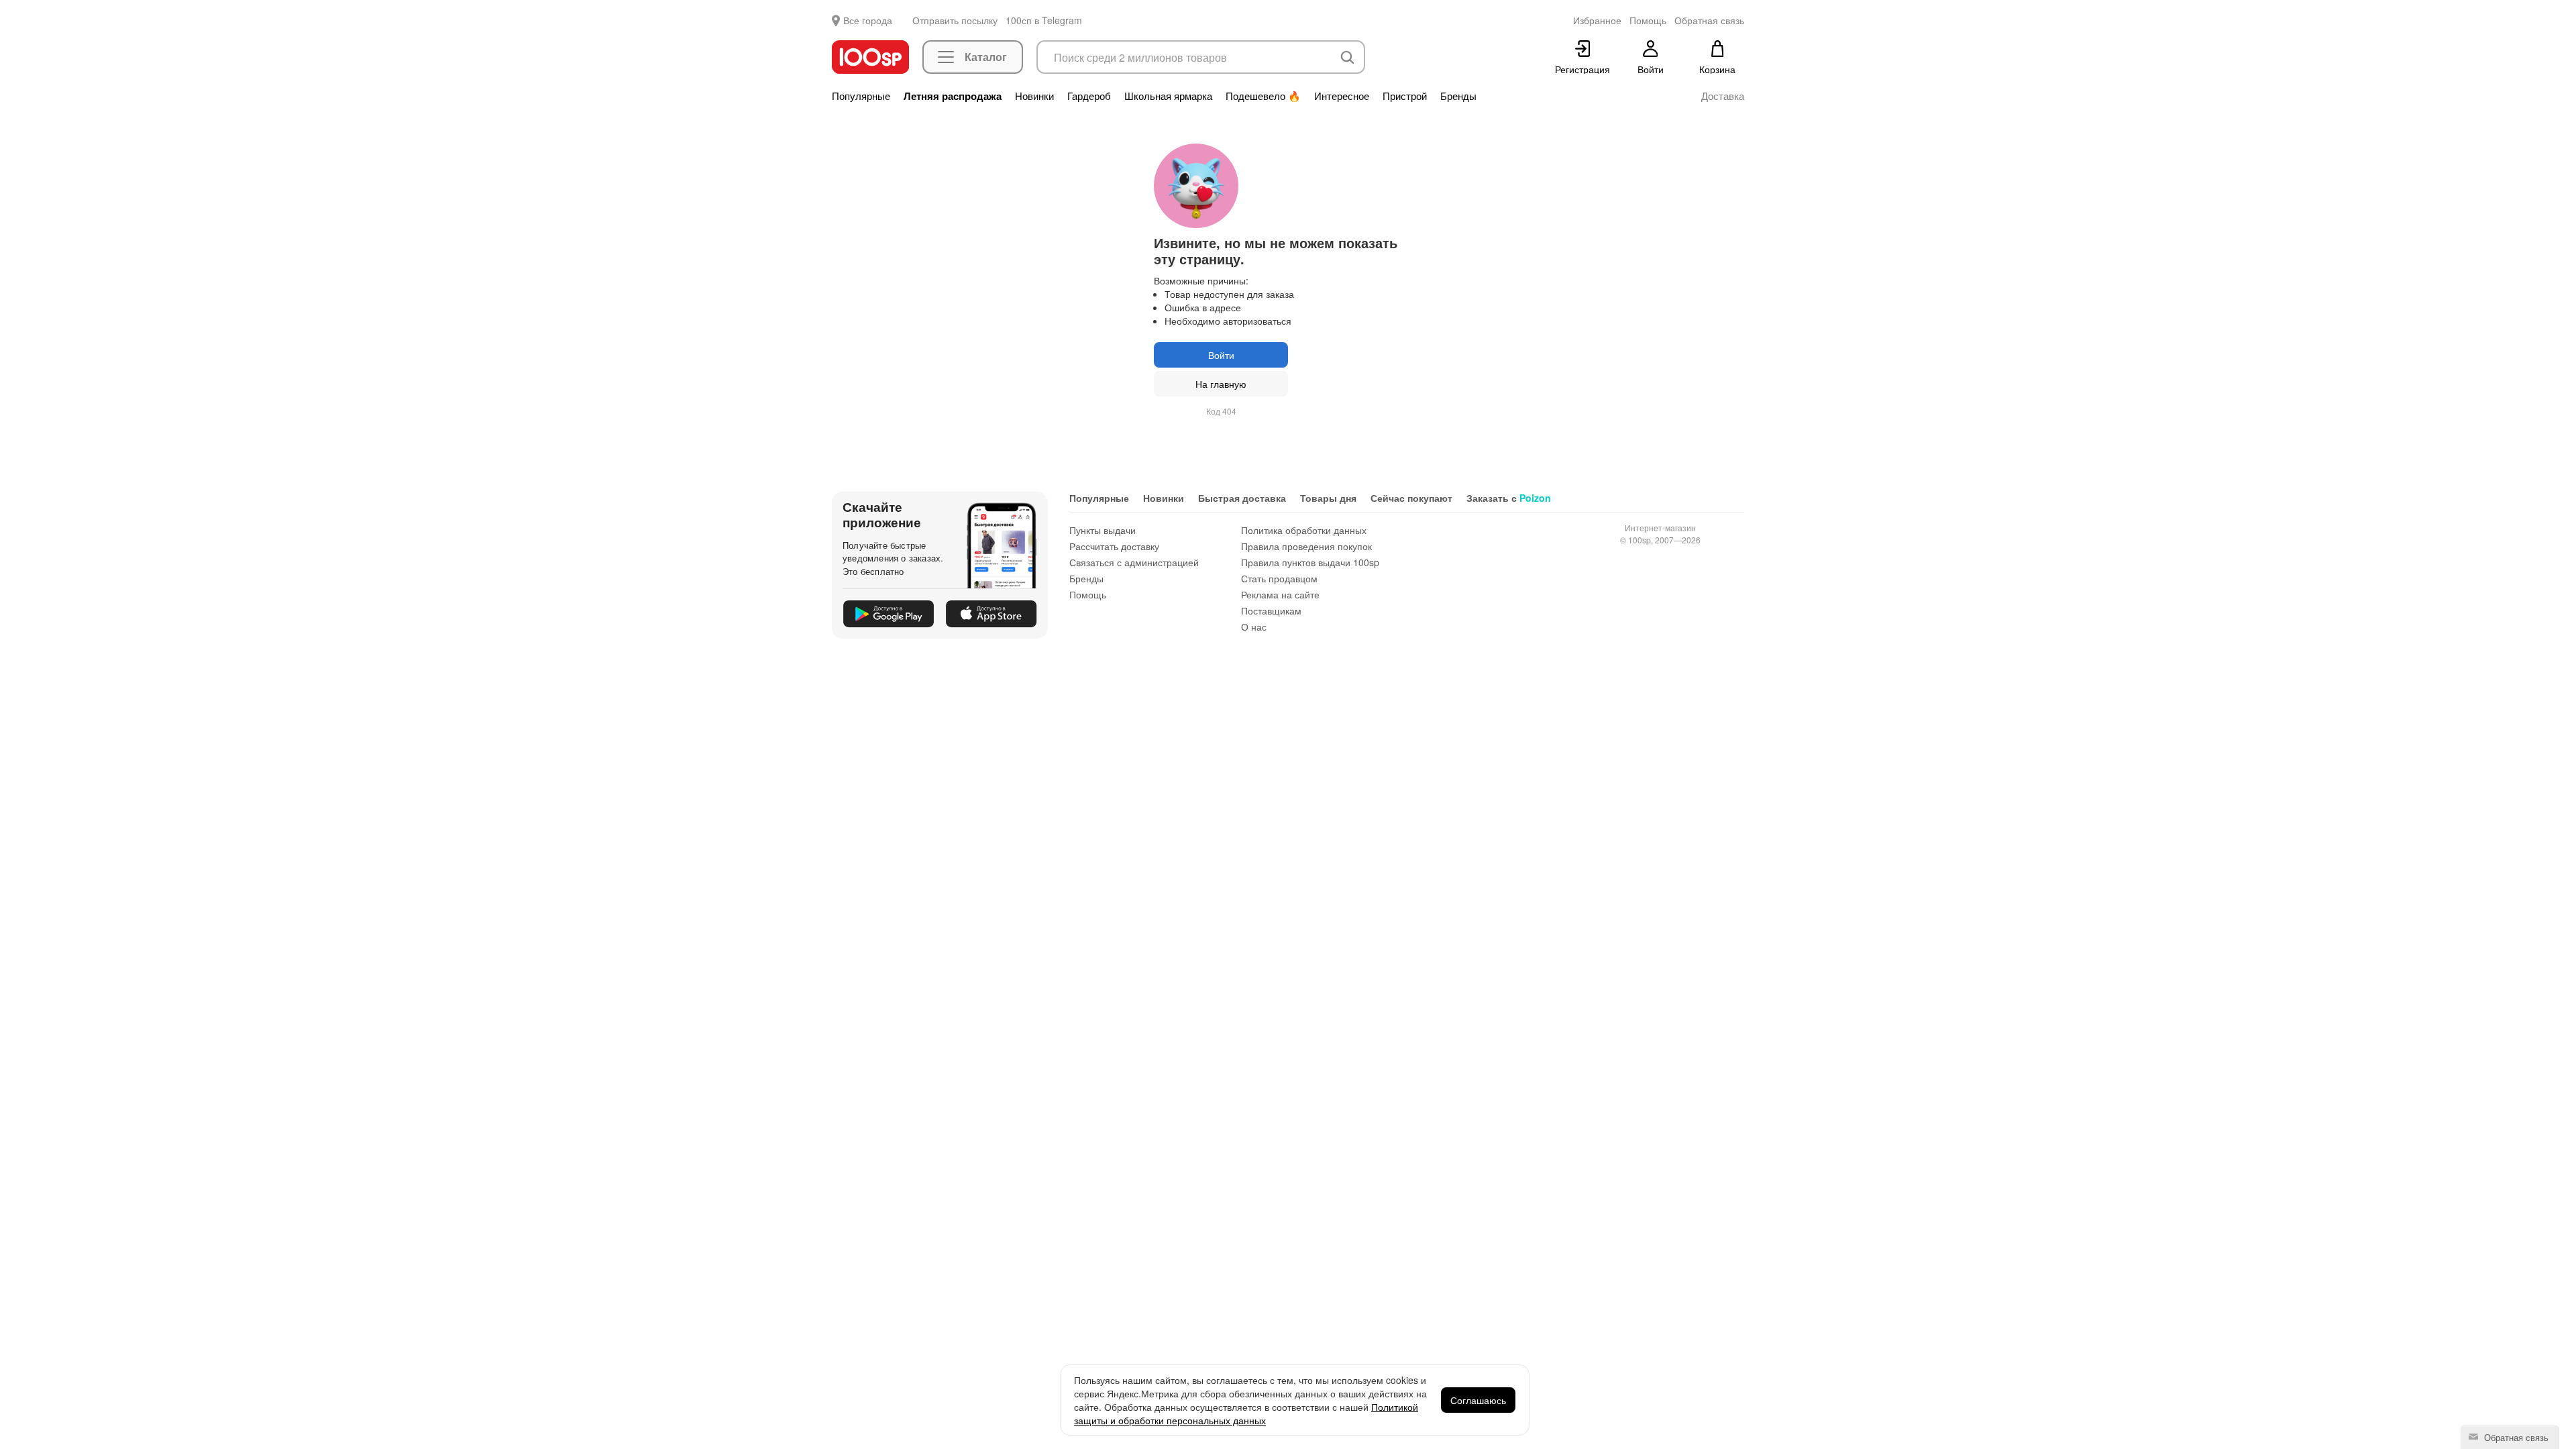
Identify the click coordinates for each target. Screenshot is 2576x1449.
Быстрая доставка (1242, 498)
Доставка (1723, 96)
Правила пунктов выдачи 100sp (1310, 562)
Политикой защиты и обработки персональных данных (1246, 1413)
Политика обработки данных (1304, 530)
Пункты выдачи (1103, 530)
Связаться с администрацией (1134, 562)
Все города (868, 20)
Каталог (986, 57)
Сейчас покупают (1411, 498)
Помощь (1088, 594)
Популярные (861, 96)
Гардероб (1089, 96)
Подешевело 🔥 (1263, 96)
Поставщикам (1271, 610)
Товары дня (1328, 498)
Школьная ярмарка (1168, 96)
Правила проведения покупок (1306, 546)
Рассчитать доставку (1114, 546)
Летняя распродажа (953, 96)
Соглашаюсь (1478, 1400)
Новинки (1034, 96)
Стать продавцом (1279, 578)
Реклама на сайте (1280, 594)
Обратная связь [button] (1709, 20)
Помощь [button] (1648, 20)
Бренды (1458, 96)
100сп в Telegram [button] (1044, 20)
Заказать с (1509, 498)
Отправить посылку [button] (955, 20)
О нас (1254, 627)
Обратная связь (2515, 1437)
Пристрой (1405, 96)
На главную (1221, 384)
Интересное (1342, 96)
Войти (1221, 355)
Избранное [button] (1597, 20)
